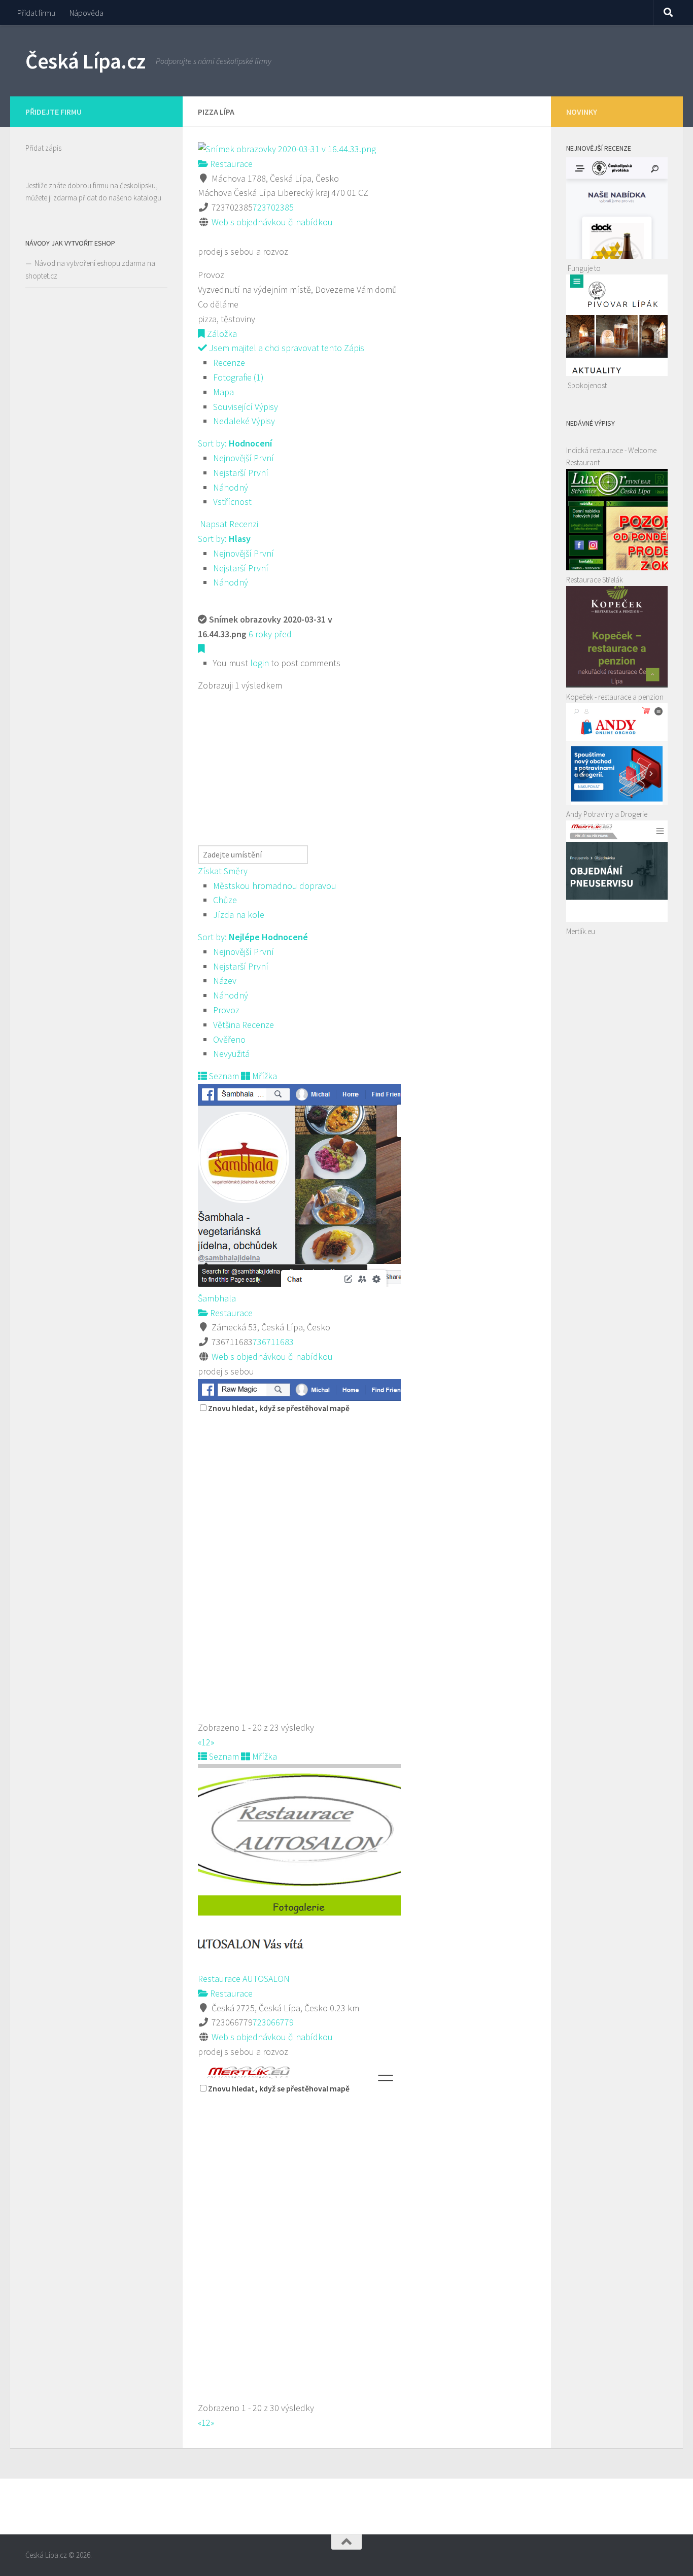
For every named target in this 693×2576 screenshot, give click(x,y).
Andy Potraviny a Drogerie (607, 814)
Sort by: (235, 443)
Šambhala (217, 1298)
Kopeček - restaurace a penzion (615, 697)
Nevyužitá (231, 1054)
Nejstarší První (241, 473)
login (259, 663)
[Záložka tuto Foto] (201, 649)
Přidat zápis (43, 148)
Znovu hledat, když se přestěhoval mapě (279, 1408)
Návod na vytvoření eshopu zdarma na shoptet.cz (90, 269)
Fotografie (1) (238, 377)
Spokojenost (587, 385)
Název (225, 981)
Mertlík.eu (581, 931)
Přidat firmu (36, 13)
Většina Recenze (244, 1025)
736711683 (273, 1342)
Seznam (223, 1076)
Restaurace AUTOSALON (244, 1979)
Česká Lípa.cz (85, 61)
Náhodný (231, 487)
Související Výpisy (246, 407)
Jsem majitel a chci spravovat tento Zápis (286, 348)
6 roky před (270, 634)
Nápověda (86, 13)
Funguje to (584, 268)
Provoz (226, 1010)
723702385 (273, 207)
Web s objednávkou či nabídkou (272, 222)
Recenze (229, 363)
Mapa (223, 392)
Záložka (221, 334)
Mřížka (264, 1076)
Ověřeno (229, 1039)
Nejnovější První (244, 458)
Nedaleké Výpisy (244, 421)
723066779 (273, 2022)
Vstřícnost (232, 502)
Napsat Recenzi (228, 524)
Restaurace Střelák (595, 580)
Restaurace (230, 164)
